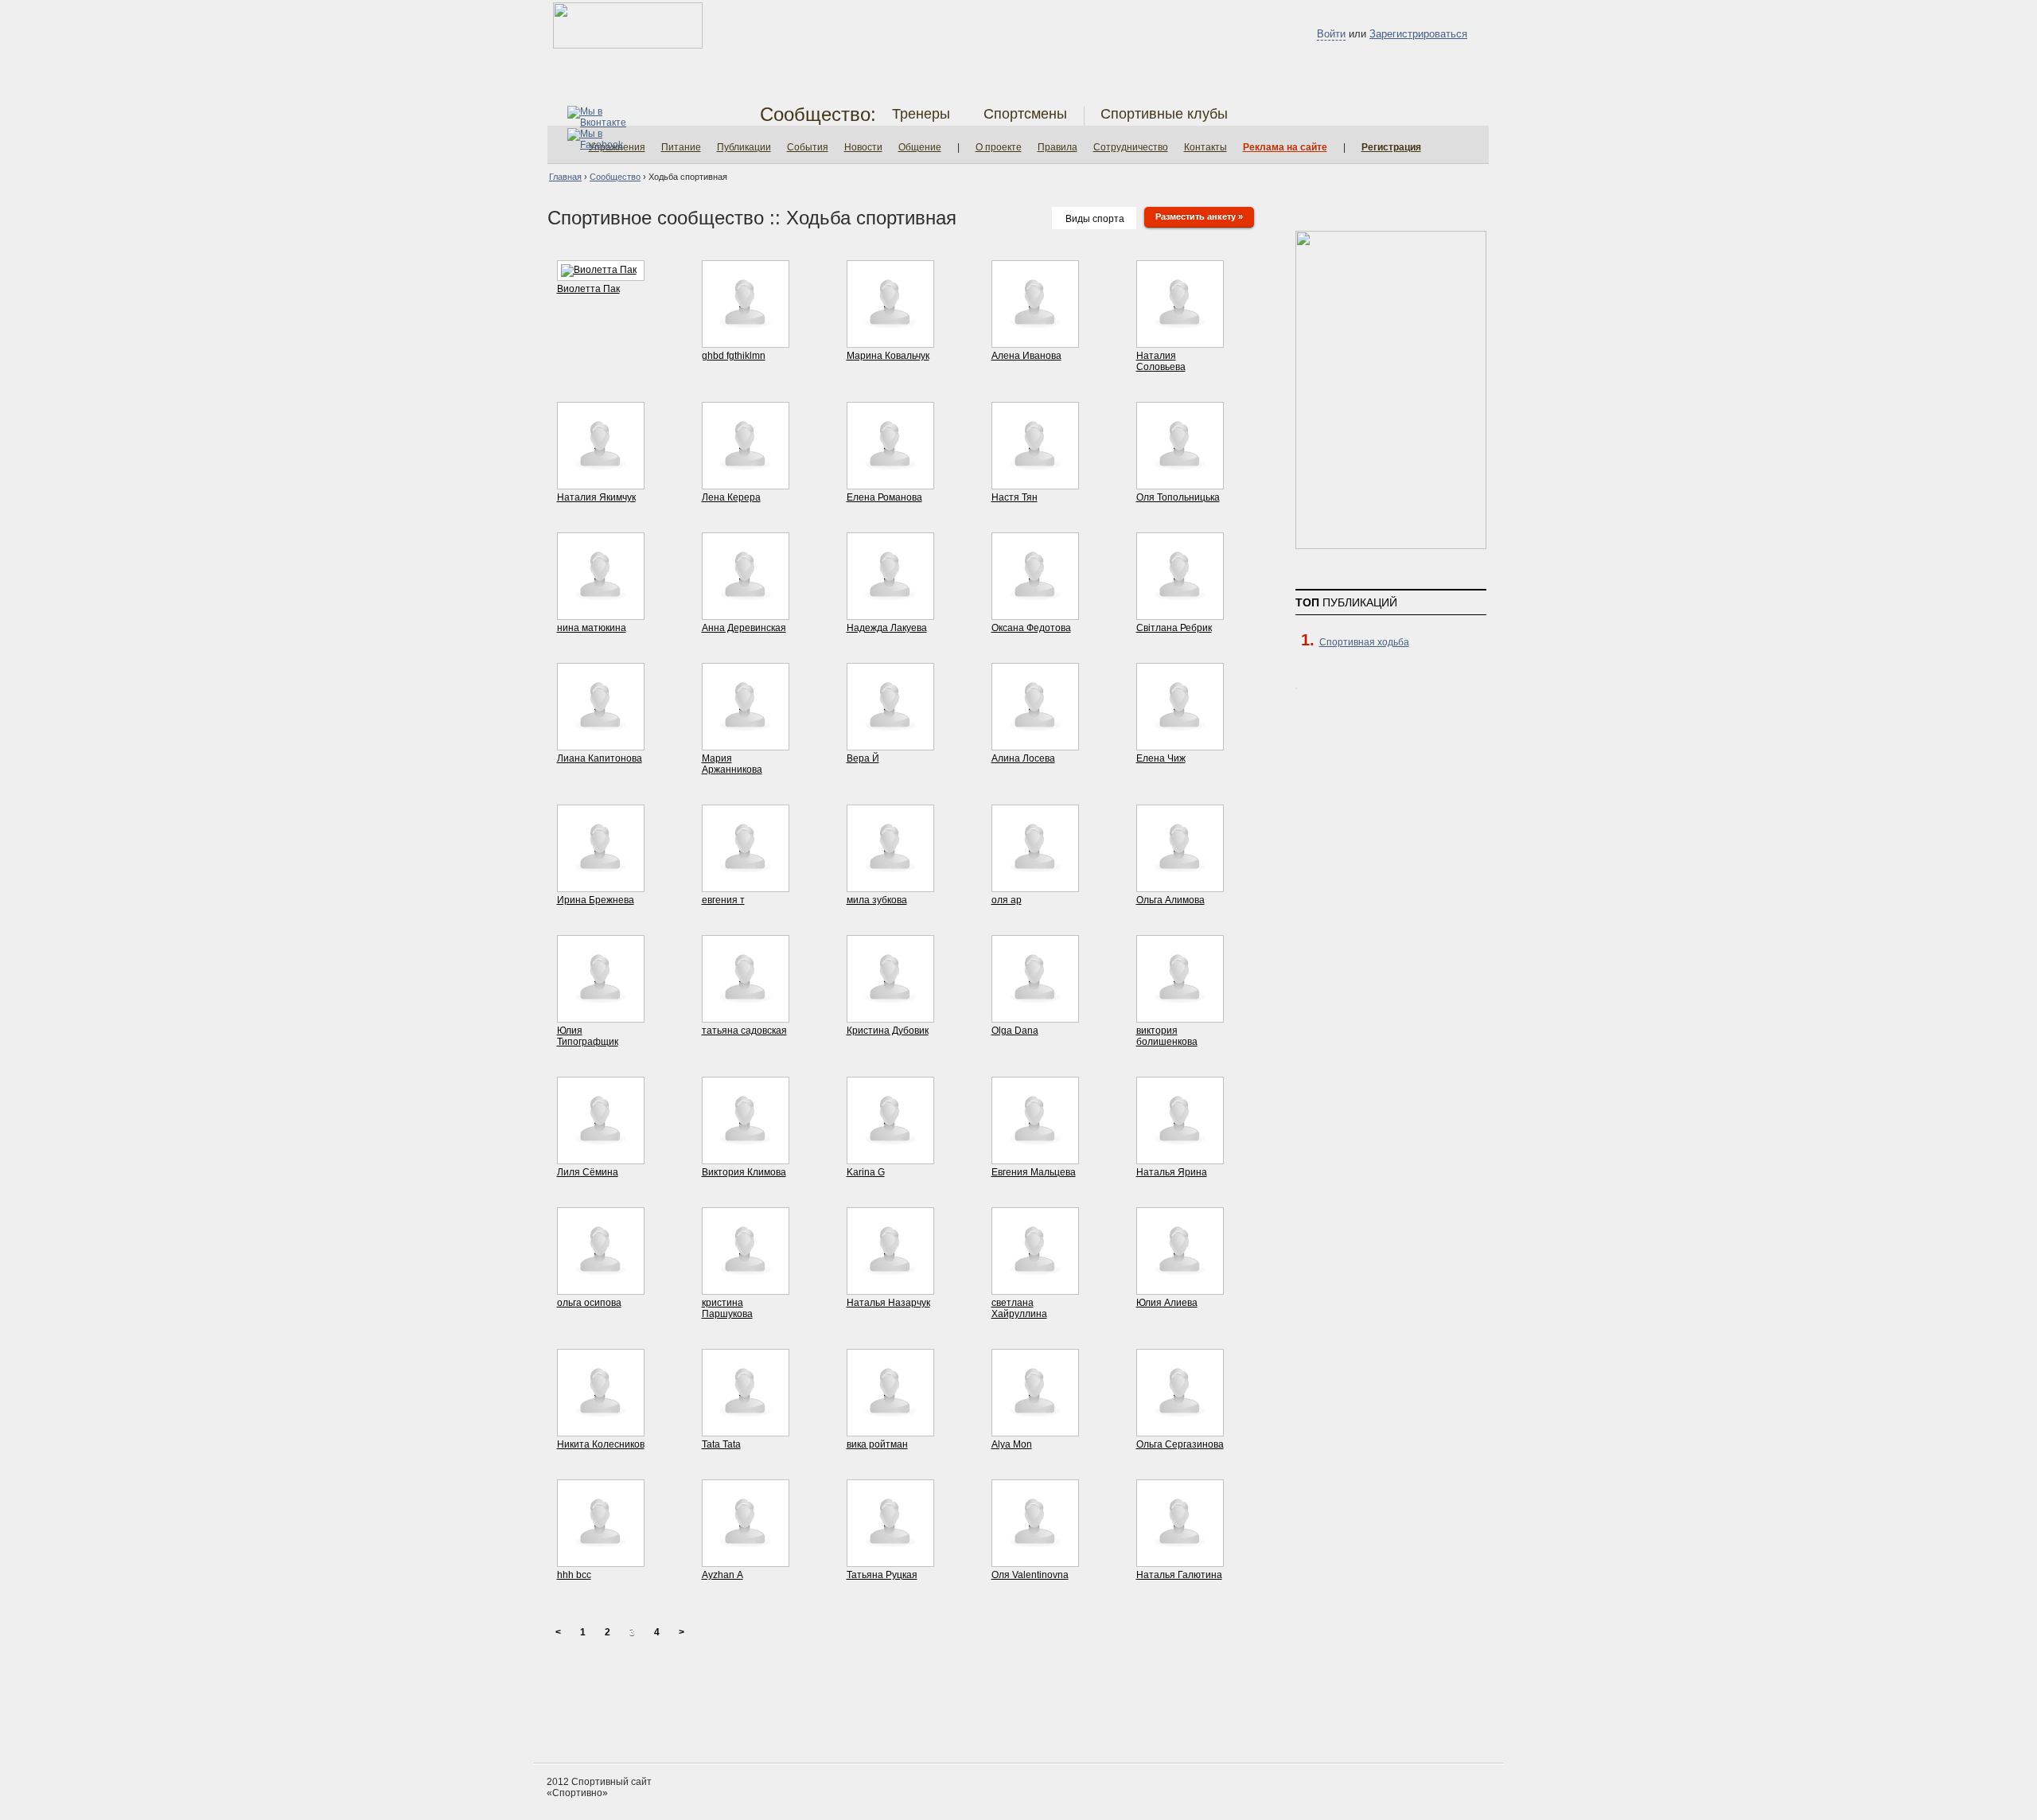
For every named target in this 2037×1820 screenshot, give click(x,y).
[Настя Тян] (1035, 482)
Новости (863, 147)
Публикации (744, 147)
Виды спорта (1095, 219)
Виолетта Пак (588, 289)
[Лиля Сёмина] (601, 1157)
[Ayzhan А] (746, 1560)
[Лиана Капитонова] (601, 743)
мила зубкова (877, 900)
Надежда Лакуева (887, 628)
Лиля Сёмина (588, 1172)
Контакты (1205, 147)
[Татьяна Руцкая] (890, 1560)
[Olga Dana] (1035, 1015)
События (808, 147)
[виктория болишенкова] (1180, 1015)
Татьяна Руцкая (882, 1575)
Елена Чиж (1161, 758)
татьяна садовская (744, 1031)
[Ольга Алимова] (1180, 885)
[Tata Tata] (746, 1429)
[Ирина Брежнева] (601, 885)
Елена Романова (884, 497)
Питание (681, 147)
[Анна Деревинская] (746, 613)
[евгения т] (746, 885)
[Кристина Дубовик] (890, 1015)
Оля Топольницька (1178, 497)
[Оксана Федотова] (1035, 613)
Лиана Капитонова (600, 758)
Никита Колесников (601, 1444)
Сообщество (615, 177)
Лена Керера (731, 497)
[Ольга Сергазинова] (1180, 1429)
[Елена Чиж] (1180, 743)
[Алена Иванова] (1035, 341)
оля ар (1007, 900)
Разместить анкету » (1199, 216)
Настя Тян (1015, 497)
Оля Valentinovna (1030, 1575)
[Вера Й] (890, 743)
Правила (1057, 147)
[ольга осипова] (601, 1288)
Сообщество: (818, 114)
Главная (565, 177)
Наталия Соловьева (1161, 361)
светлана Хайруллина (1019, 1308)
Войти (1331, 34)
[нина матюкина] (601, 613)
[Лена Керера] (746, 482)
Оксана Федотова (1031, 628)
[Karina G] (890, 1157)
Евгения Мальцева (1034, 1172)
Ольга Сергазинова (1180, 1444)
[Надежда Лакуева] (890, 613)
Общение (920, 147)
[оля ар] (1035, 885)
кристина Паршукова (727, 1308)
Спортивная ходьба (1364, 642)
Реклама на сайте (1285, 147)
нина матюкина (592, 628)
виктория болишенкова (1167, 1036)
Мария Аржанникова (732, 764)
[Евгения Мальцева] (1035, 1157)
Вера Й (863, 758)
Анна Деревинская (744, 628)
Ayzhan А (722, 1575)
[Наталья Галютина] (1180, 1560)
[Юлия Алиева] (1180, 1288)
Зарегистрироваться (1418, 34)
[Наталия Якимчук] (601, 482)
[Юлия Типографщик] (601, 1015)
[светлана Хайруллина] (1035, 1288)
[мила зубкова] (890, 885)
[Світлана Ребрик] (1180, 613)
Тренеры (921, 114)
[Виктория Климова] (746, 1157)
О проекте (999, 147)
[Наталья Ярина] (1180, 1157)
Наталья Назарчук (888, 1303)
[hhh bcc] (601, 1560)
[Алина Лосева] (1035, 743)
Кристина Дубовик (888, 1031)
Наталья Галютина (1179, 1575)
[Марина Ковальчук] (890, 341)
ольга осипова (589, 1303)
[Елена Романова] (890, 482)
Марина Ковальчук (888, 356)
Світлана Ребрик (1174, 628)
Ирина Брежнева (596, 900)
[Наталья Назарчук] (890, 1288)
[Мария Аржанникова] (746, 743)
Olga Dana (1015, 1031)
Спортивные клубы (1164, 114)
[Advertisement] (1018, 1703)
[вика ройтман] (890, 1429)
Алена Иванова (1026, 356)
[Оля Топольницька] (1180, 482)
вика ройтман (877, 1444)
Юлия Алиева (1167, 1303)
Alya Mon (1012, 1444)
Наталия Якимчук (596, 497)
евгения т (723, 900)
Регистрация (1391, 147)
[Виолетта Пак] (599, 270)
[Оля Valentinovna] (1035, 1560)
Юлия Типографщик (588, 1036)
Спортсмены (1025, 114)
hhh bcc (574, 1575)
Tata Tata (721, 1444)
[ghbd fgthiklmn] (746, 341)
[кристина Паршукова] (746, 1288)
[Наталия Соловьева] (1180, 341)
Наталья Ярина (1172, 1172)
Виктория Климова (744, 1172)
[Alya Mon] (1035, 1429)
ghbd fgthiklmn (734, 356)
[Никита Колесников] (601, 1429)
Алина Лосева (1023, 758)
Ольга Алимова (1170, 900)
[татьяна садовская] (746, 1015)
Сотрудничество (1131, 147)
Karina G (866, 1172)
